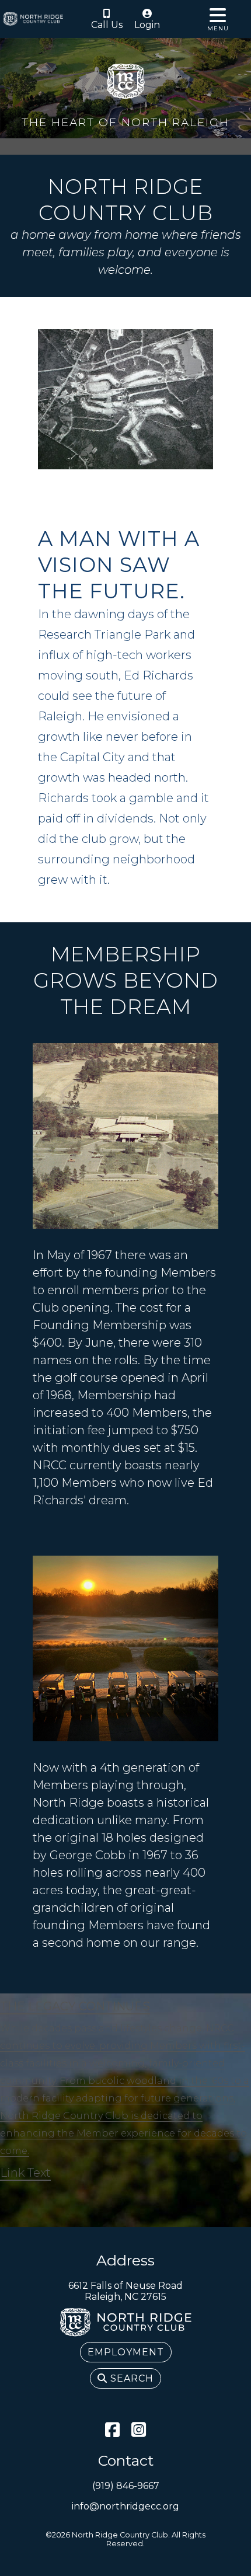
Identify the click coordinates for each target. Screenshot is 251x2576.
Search (130, 2378)
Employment (126, 2352)
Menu (218, 28)
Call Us (107, 25)
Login (147, 25)
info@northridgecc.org (125, 2506)
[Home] (33, 19)
